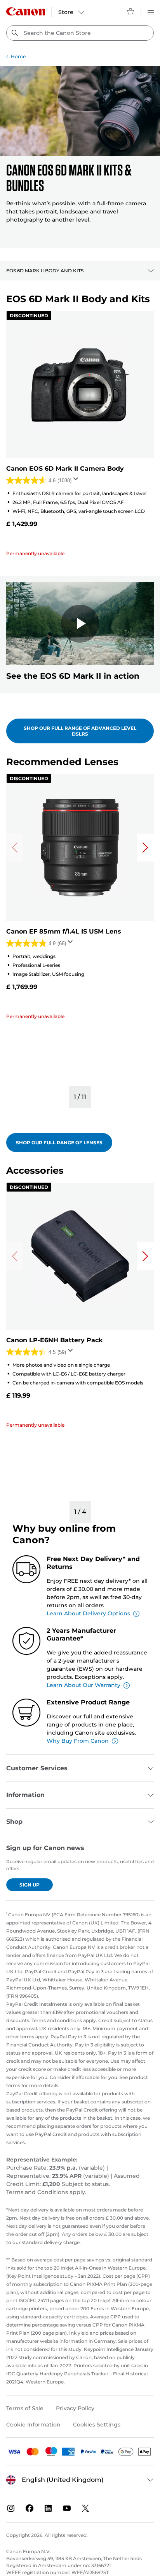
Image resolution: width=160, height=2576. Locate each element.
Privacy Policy (75, 2408)
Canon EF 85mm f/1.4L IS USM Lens (64, 931)
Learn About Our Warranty (83, 1685)
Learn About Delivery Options (88, 1613)
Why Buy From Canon (78, 1741)
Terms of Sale (25, 2408)
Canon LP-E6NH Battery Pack (55, 1340)
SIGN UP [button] (30, 1885)
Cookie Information (33, 2425)
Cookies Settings (97, 2425)
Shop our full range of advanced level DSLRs (80, 731)
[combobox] (80, 33)
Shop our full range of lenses (59, 1143)
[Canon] (26, 11)
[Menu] (151, 11)
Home (18, 56)
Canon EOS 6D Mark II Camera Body (65, 469)
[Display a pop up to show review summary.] (77, 481)
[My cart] (131, 11)
